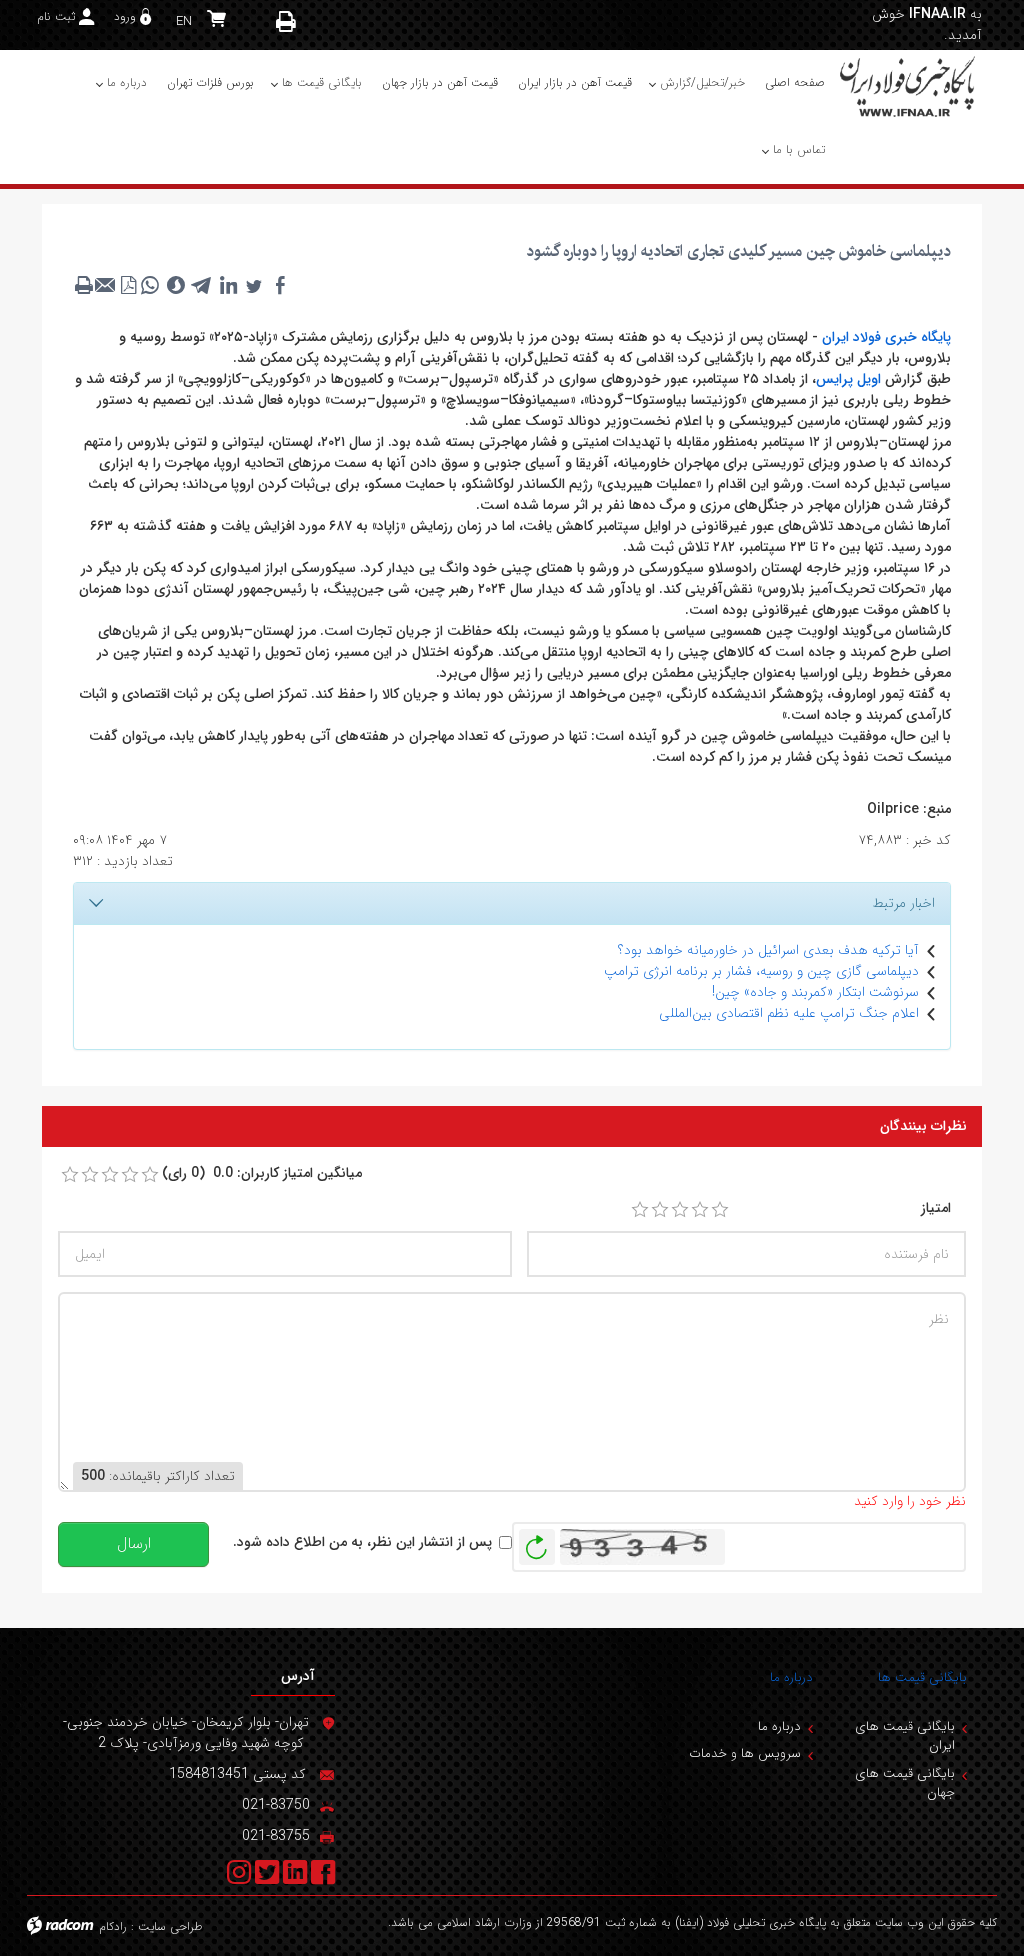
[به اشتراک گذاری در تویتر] (254, 285)
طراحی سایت (170, 1926)
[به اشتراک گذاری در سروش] (176, 285)
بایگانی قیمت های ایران (905, 1736)
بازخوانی (537, 1542)
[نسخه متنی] (84, 285)
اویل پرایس (848, 379)
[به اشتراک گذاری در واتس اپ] (150, 285)
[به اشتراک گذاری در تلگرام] (202, 285)
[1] (640, 1210)
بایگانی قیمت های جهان (905, 1783)
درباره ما (791, 1677)
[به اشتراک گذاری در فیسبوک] (280, 285)
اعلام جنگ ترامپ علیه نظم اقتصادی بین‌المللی (789, 1013)
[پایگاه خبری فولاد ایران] (908, 86)
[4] (700, 1210)
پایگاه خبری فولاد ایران (886, 337)
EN (184, 21)
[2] (660, 1210)
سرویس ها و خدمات (745, 1753)
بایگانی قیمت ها (922, 1677)
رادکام (113, 1926)
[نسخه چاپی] (287, 21)
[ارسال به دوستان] (106, 285)
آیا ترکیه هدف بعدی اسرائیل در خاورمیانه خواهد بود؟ (768, 950)
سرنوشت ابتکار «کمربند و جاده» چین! (815, 992)
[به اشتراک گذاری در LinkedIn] (228, 285)
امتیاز (936, 1208)
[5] (720, 1210)
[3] (680, 1210)
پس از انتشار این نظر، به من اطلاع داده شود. (362, 1542)
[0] (70, 1175)
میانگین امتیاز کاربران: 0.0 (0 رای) (262, 1173)
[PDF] (128, 285)
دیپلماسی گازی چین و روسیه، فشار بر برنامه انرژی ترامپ (761, 971)
